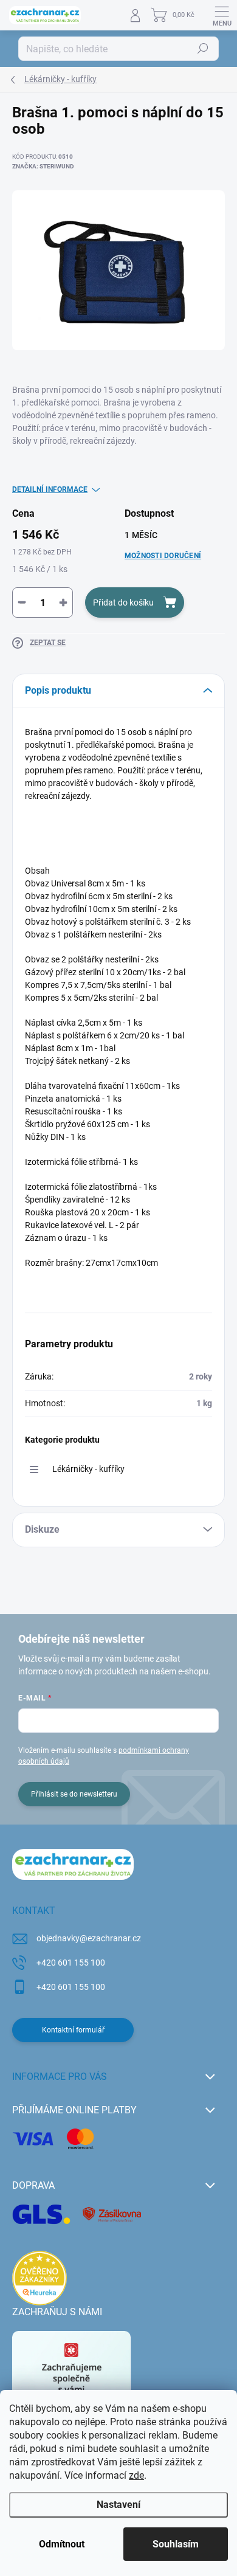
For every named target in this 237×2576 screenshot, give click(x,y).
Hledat (203, 49)
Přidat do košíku (123, 603)
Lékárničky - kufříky (88, 1469)
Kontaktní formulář (73, 2030)
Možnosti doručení (163, 556)
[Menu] (222, 15)
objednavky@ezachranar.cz (89, 1938)
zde (136, 2475)
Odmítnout (62, 2544)
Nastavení (118, 2505)
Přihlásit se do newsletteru (74, 1794)
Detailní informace (50, 489)
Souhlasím (176, 2544)
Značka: (43, 166)
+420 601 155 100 (71, 1963)
